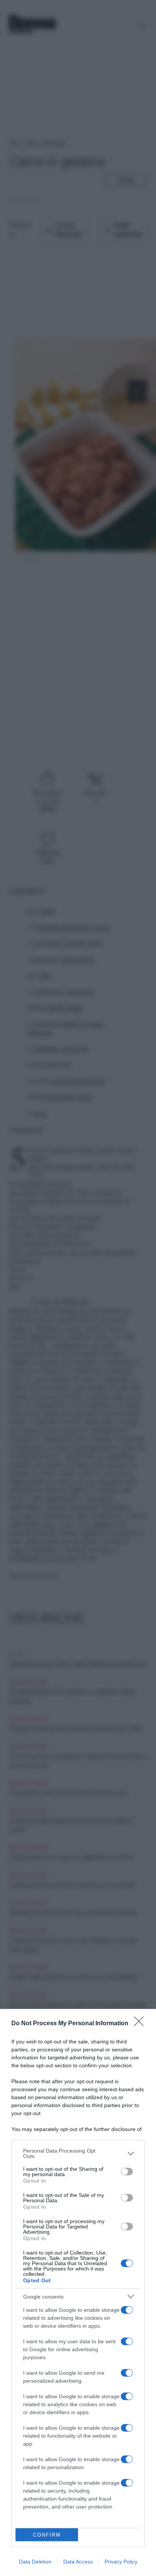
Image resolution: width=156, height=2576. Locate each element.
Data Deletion (35, 2562)
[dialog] (78, 2292)
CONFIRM (47, 2535)
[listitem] (78, 2153)
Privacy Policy (121, 2562)
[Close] (141, 2024)
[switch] (127, 2172)
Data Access (78, 2562)
